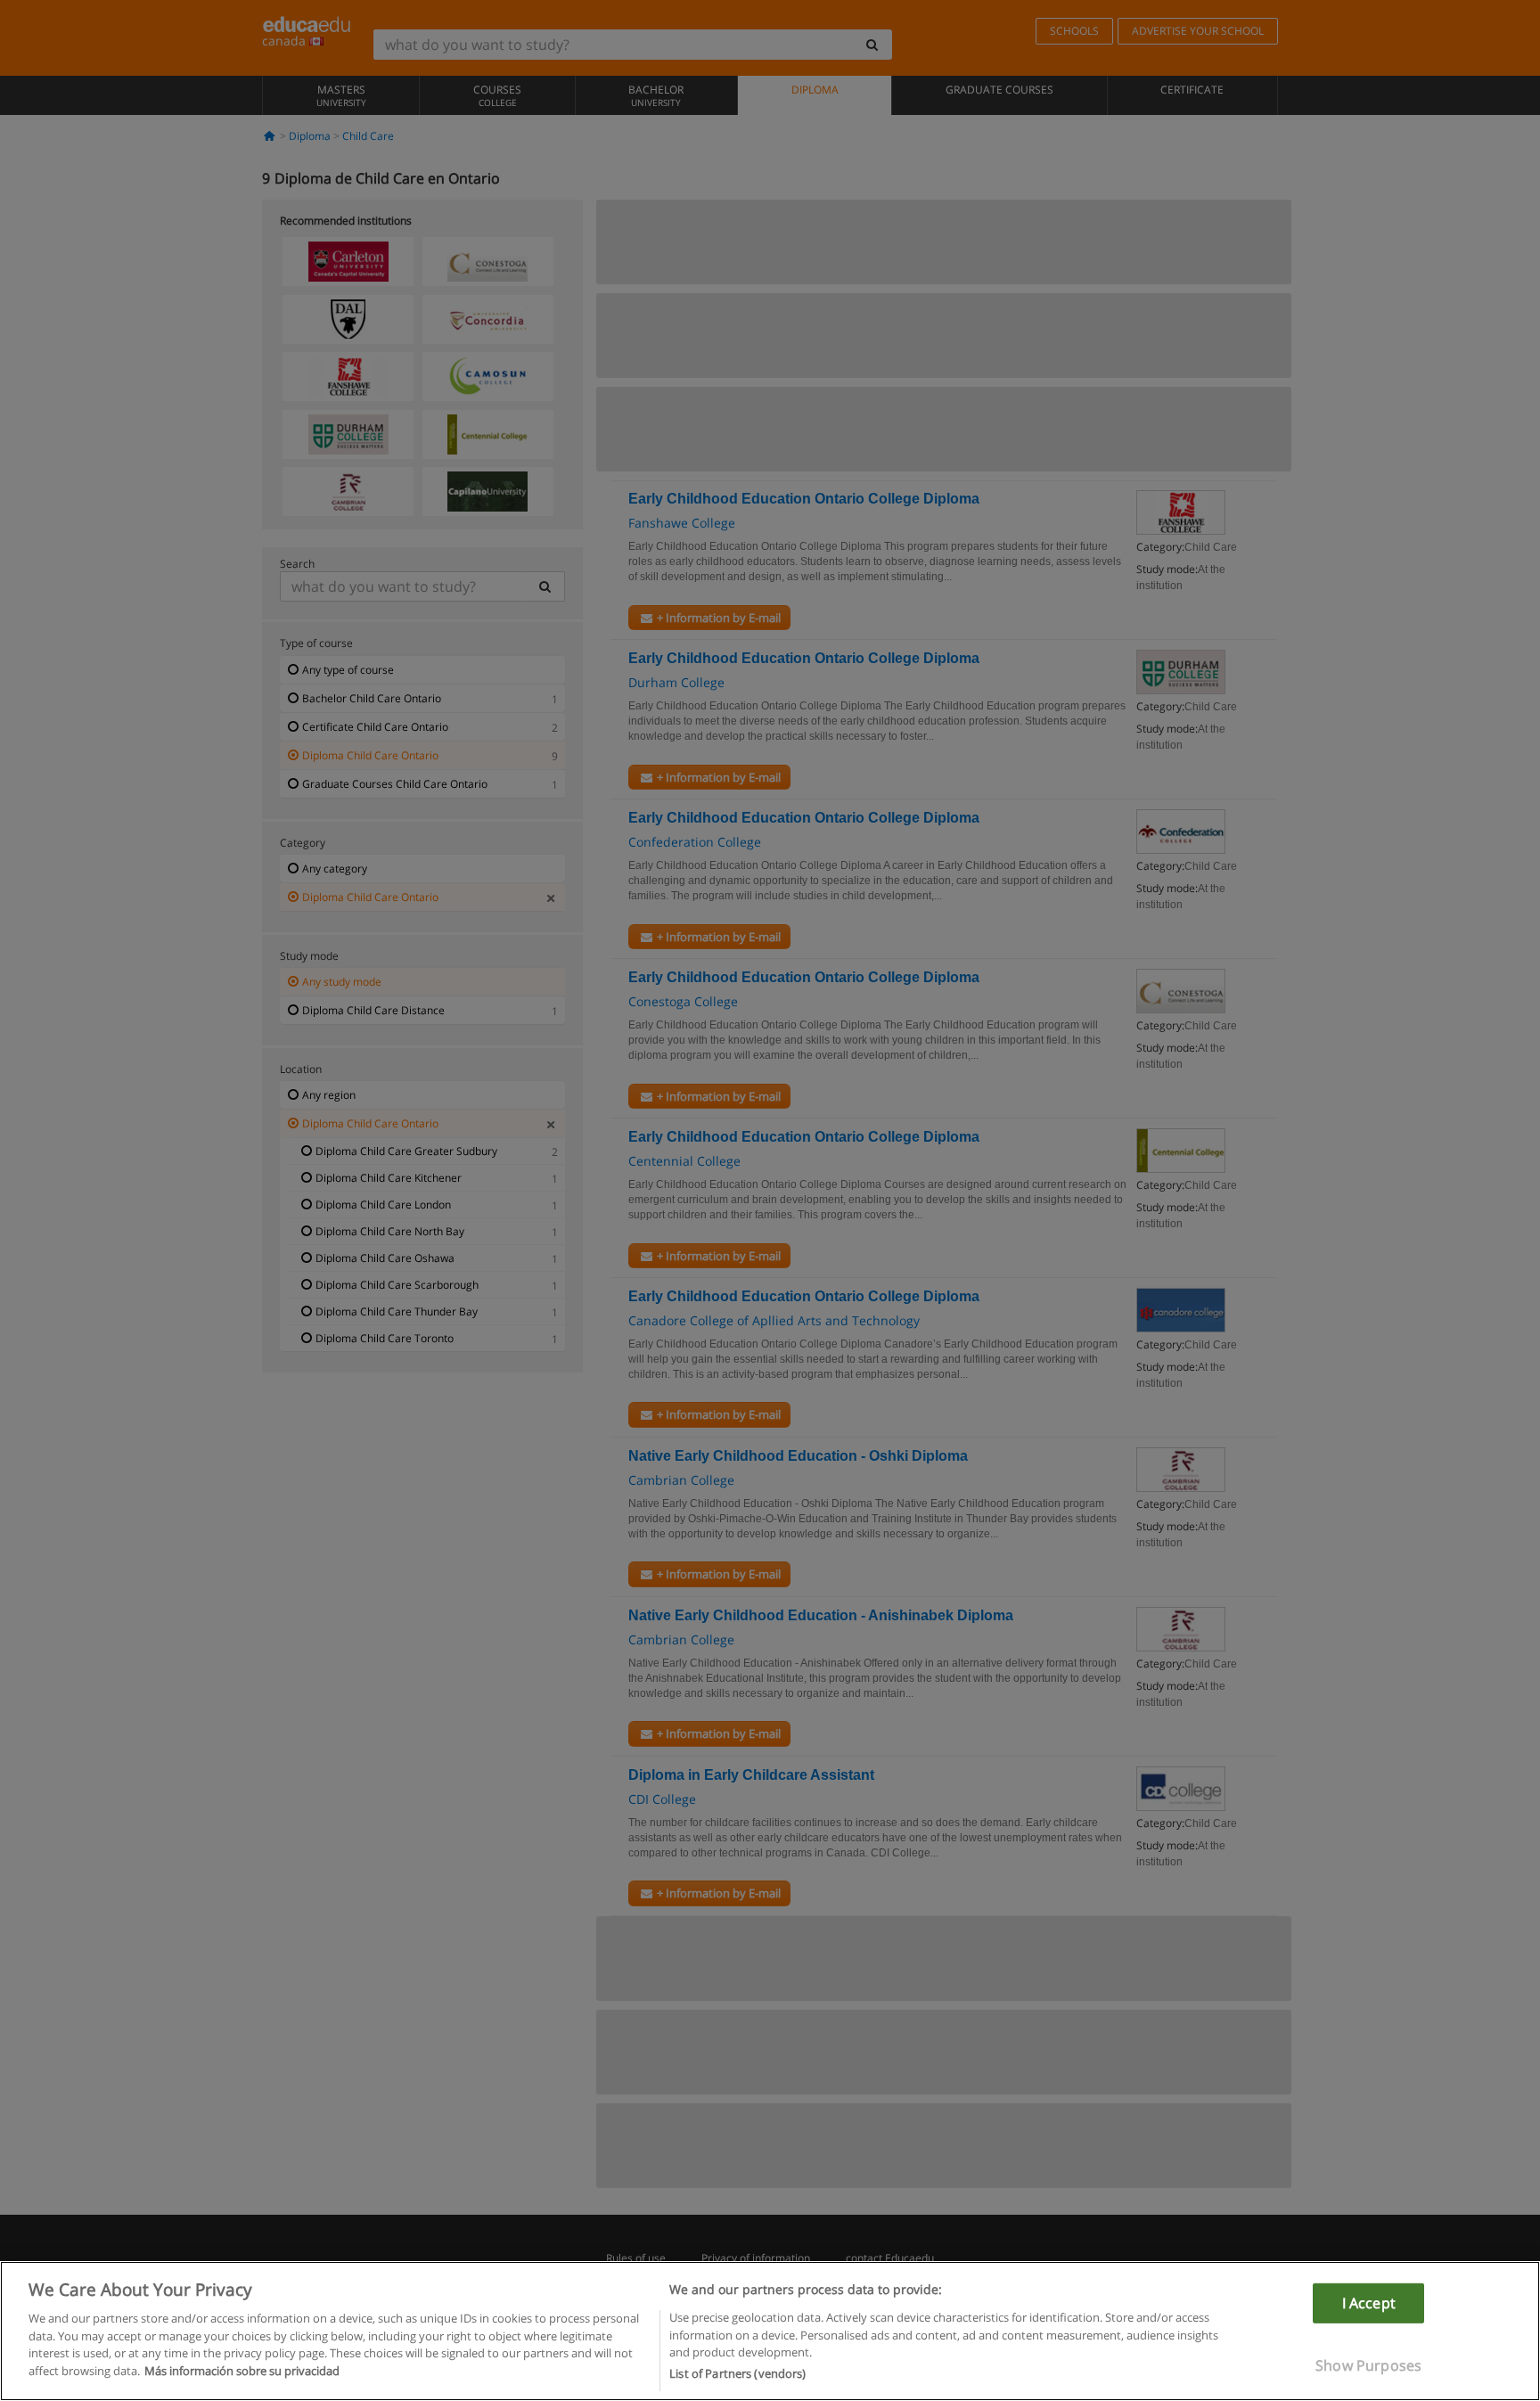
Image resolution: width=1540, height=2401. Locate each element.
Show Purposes (1368, 2365)
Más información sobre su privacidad (242, 2371)
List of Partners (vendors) (737, 2373)
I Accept (1369, 2302)
